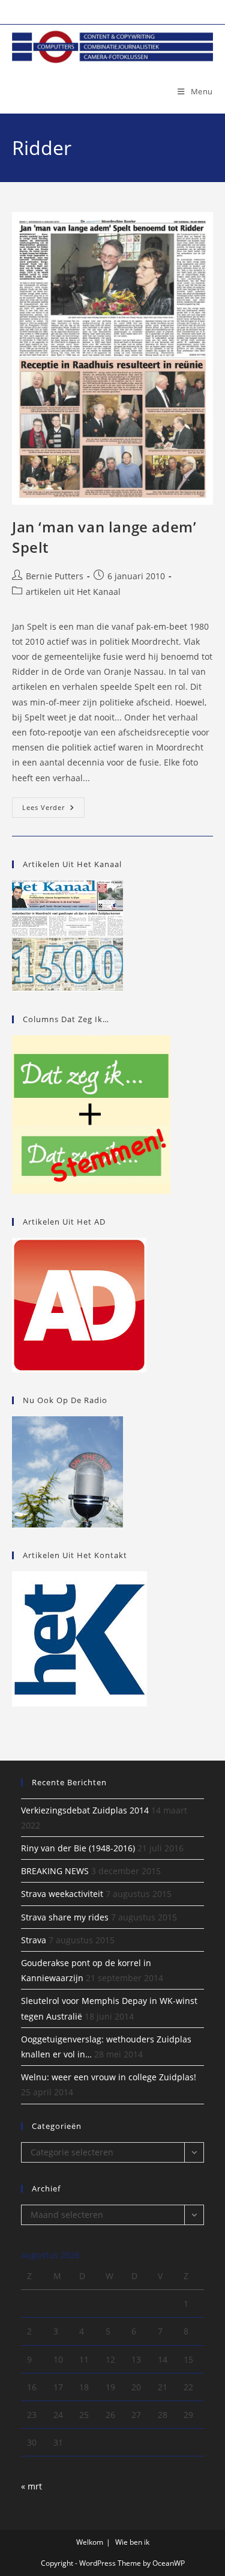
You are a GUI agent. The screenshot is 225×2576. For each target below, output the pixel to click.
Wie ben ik (132, 2542)
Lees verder (53, 810)
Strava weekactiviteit (62, 1894)
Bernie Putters (55, 576)
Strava (34, 1940)
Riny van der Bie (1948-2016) (78, 1848)
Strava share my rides (65, 1917)
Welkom (90, 2542)
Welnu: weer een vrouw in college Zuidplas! (109, 2077)
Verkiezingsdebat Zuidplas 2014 (85, 1810)
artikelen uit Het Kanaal (73, 592)
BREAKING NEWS (55, 1871)
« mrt (31, 2486)
